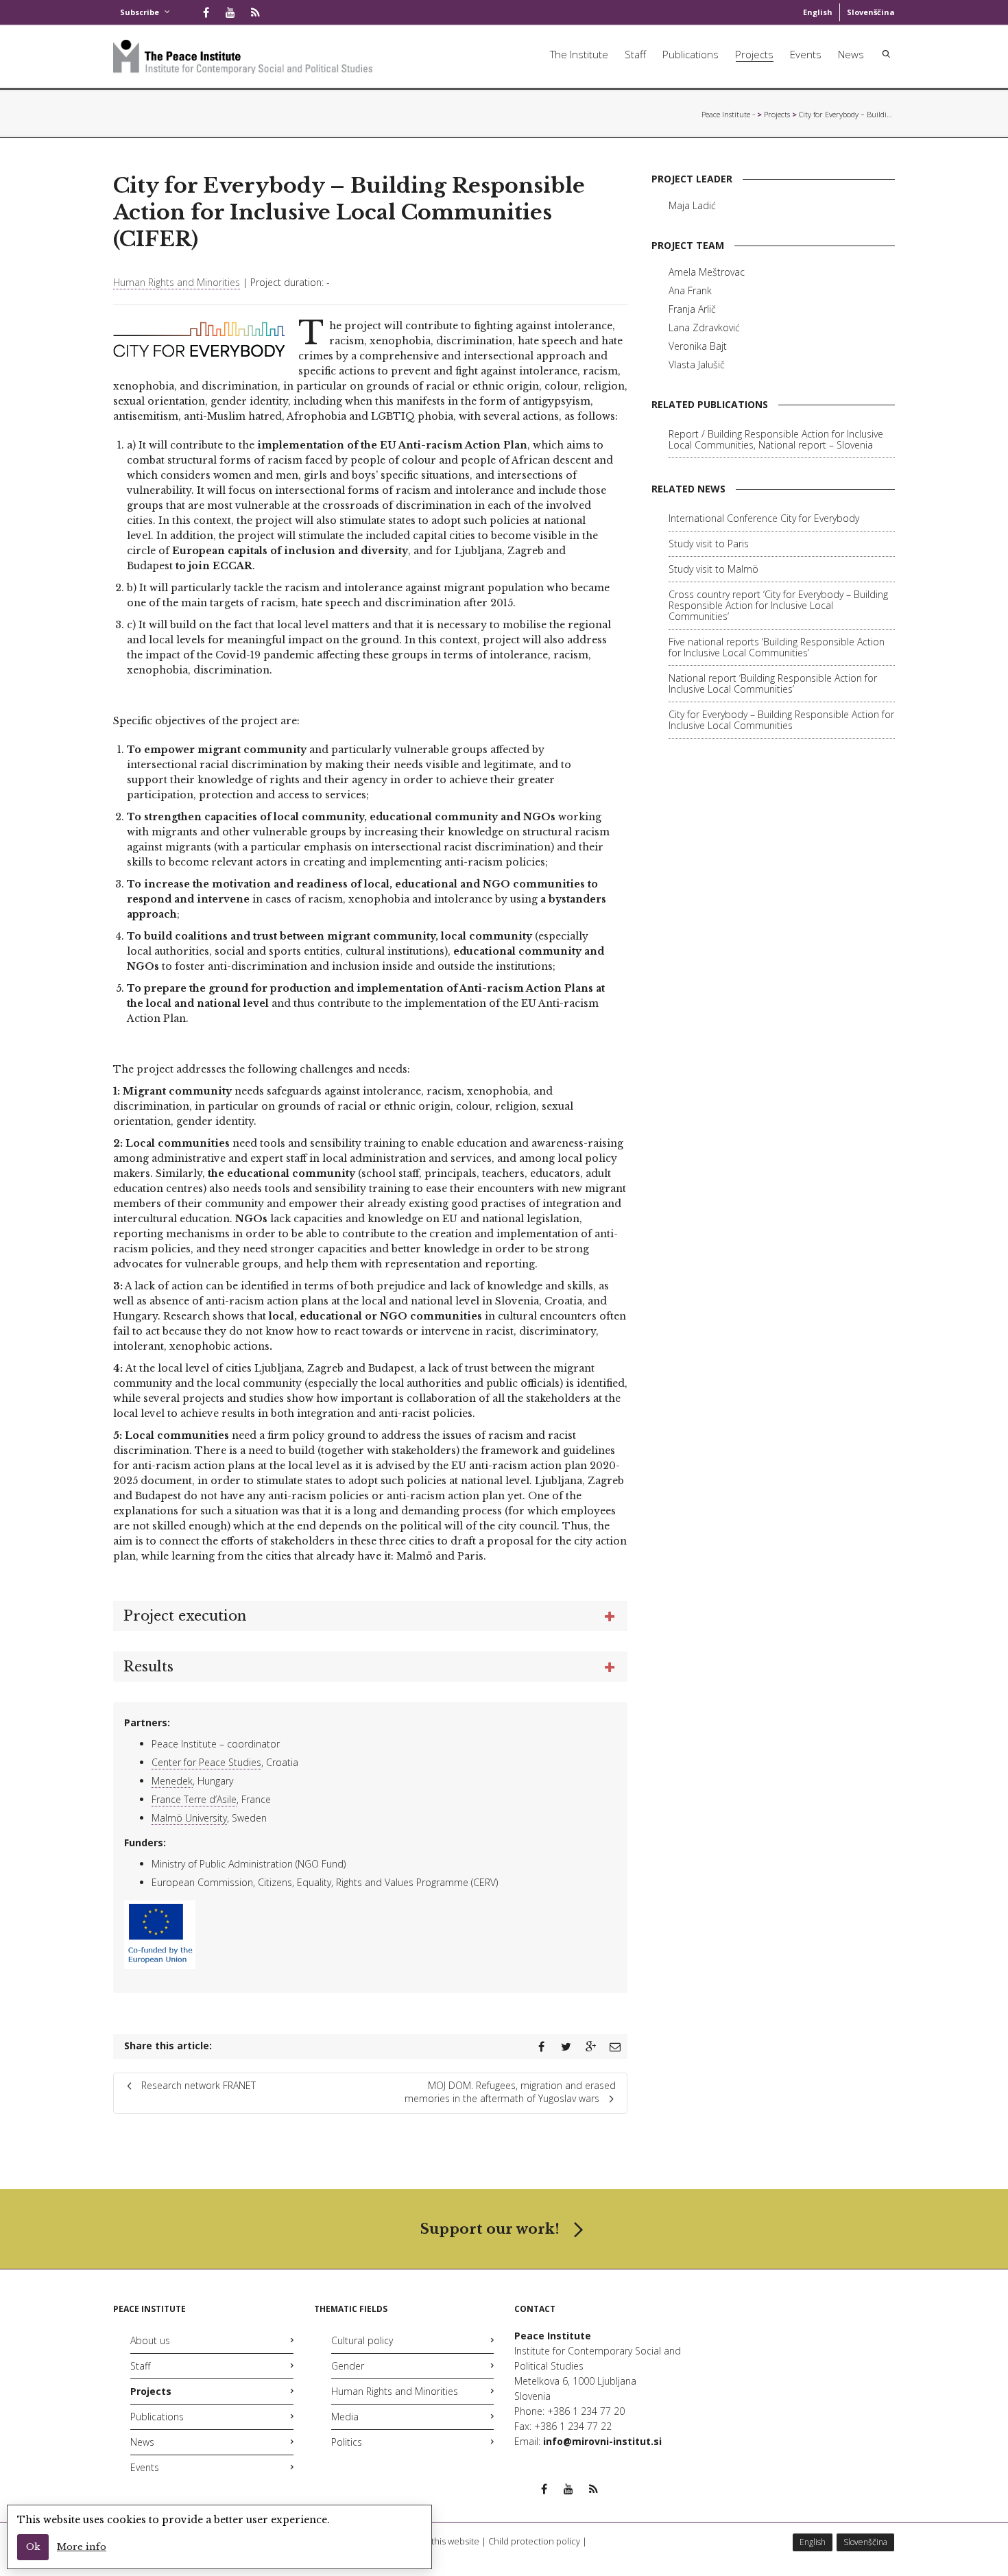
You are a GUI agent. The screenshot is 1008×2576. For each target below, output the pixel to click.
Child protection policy (534, 2541)
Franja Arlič (692, 309)
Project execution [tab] (185, 1616)
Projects (754, 54)
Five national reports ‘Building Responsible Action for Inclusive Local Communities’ (777, 647)
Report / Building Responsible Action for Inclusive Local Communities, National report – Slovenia (776, 439)
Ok (33, 2547)
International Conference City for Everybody (764, 518)
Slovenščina (871, 12)
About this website (442, 2541)
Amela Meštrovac (707, 272)
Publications (691, 54)
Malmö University (189, 1818)
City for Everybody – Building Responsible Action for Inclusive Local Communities (781, 720)
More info (82, 2547)
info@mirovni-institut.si (602, 2441)
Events (806, 54)
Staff (635, 54)
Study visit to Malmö (713, 569)
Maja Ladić (692, 205)
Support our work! (490, 2229)
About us (150, 2340)
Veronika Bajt (698, 346)
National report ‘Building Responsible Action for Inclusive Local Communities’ (773, 683)
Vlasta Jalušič (697, 365)
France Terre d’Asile (194, 1799)
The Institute (579, 54)
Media (345, 2417)
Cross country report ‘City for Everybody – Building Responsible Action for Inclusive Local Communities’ (778, 605)
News (851, 54)
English (818, 12)
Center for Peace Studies (206, 1762)
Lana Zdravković (704, 327)
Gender (348, 2366)
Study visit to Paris (709, 544)
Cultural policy (362, 2340)
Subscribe (140, 12)
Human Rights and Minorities (177, 282)
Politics (347, 2442)
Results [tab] (148, 1667)
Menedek (172, 1781)
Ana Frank (690, 290)
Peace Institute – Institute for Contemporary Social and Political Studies (728, 114)
